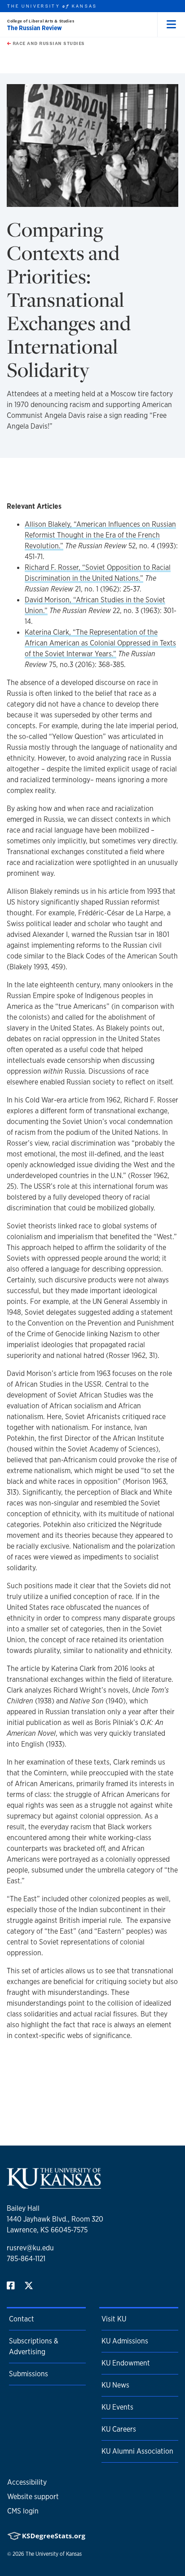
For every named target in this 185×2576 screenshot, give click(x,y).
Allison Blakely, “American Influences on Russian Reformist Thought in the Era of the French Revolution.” (100, 535)
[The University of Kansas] (54, 2185)
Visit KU (114, 2319)
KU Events (117, 2407)
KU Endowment (126, 2363)
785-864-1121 (26, 2259)
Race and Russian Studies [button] (48, 43)
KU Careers (119, 2429)
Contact (22, 2319)
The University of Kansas (54, 2554)
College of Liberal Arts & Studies (41, 21)
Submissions (29, 2374)
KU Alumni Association (137, 2451)
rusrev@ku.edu (30, 2248)
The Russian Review (35, 28)
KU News (115, 2385)
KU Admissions (125, 2341)
